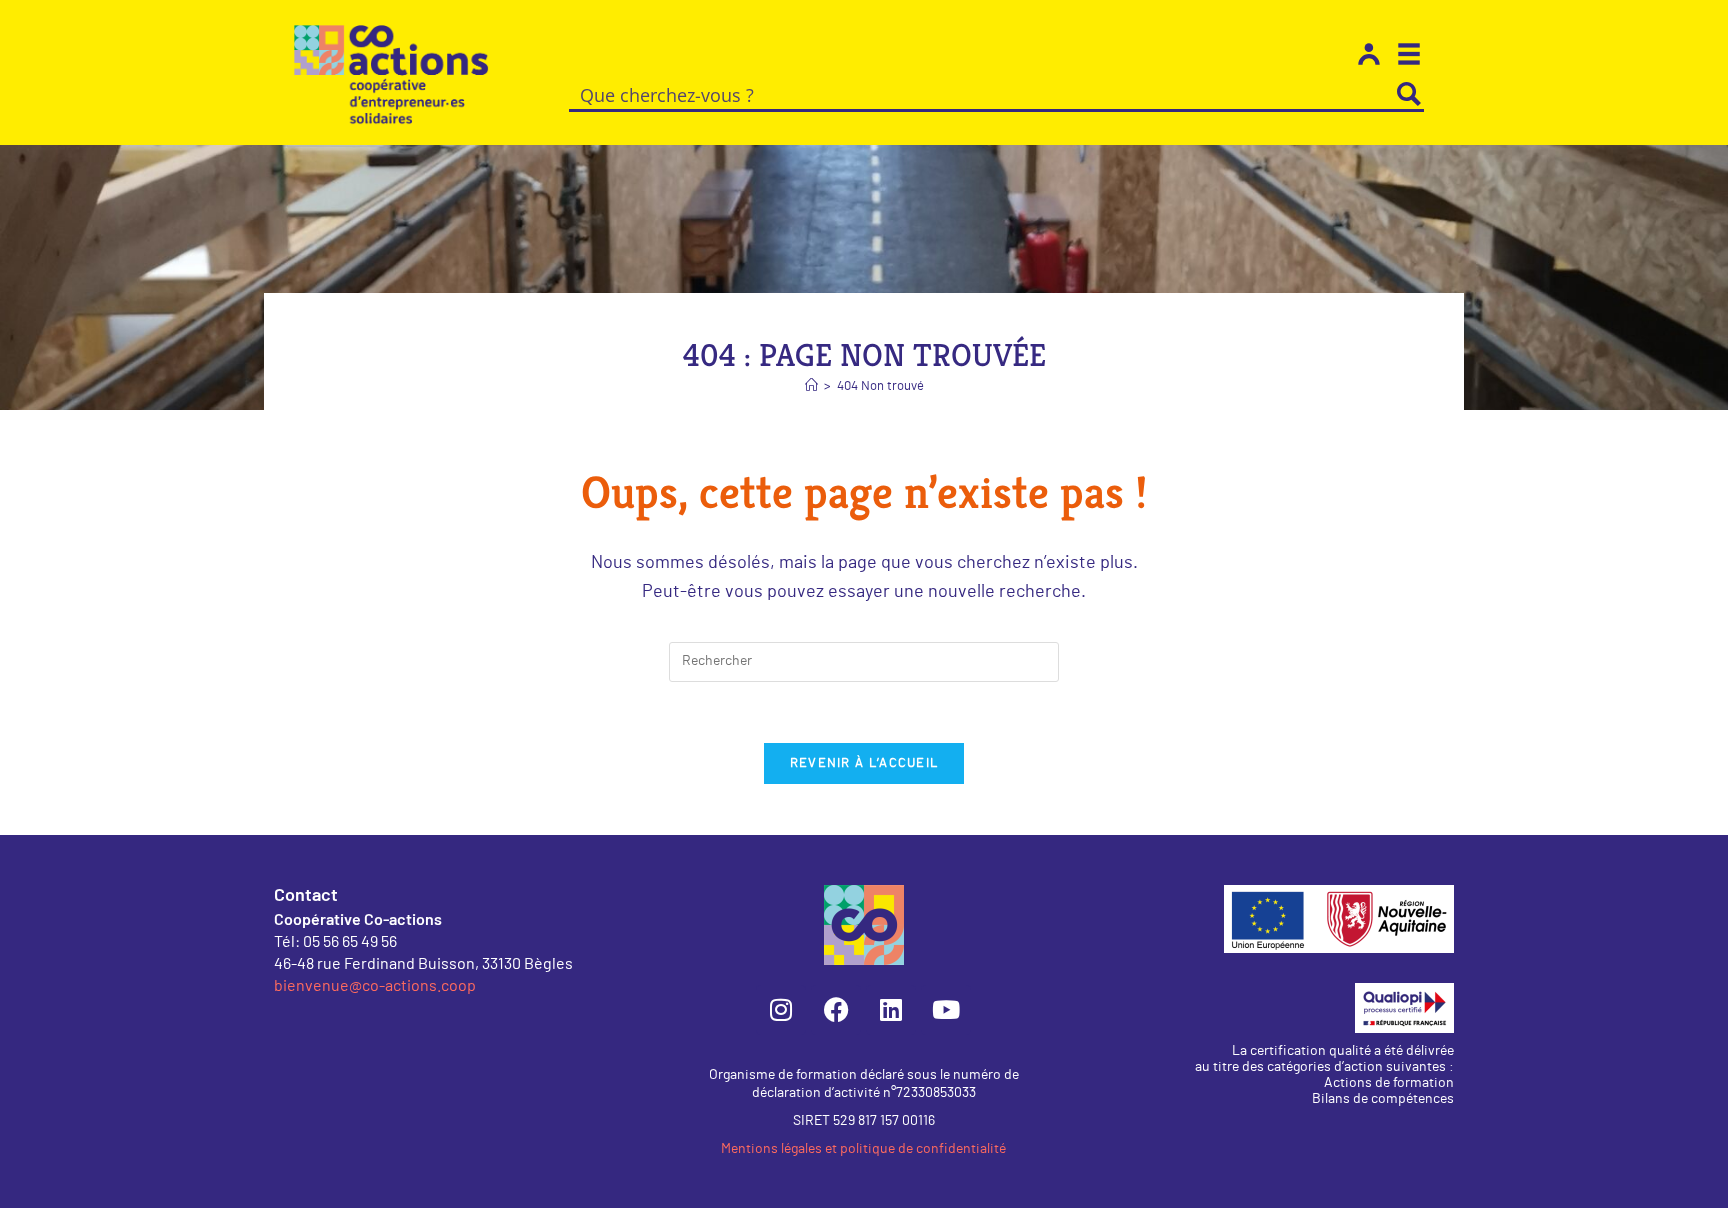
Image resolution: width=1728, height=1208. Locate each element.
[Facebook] (836, 1010)
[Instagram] (781, 1010)
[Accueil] (811, 386)
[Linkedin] (891, 1010)
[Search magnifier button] (1409, 94)
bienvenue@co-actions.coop (375, 984)
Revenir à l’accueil (864, 763)
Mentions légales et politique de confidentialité (863, 1149)
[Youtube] (946, 1010)
